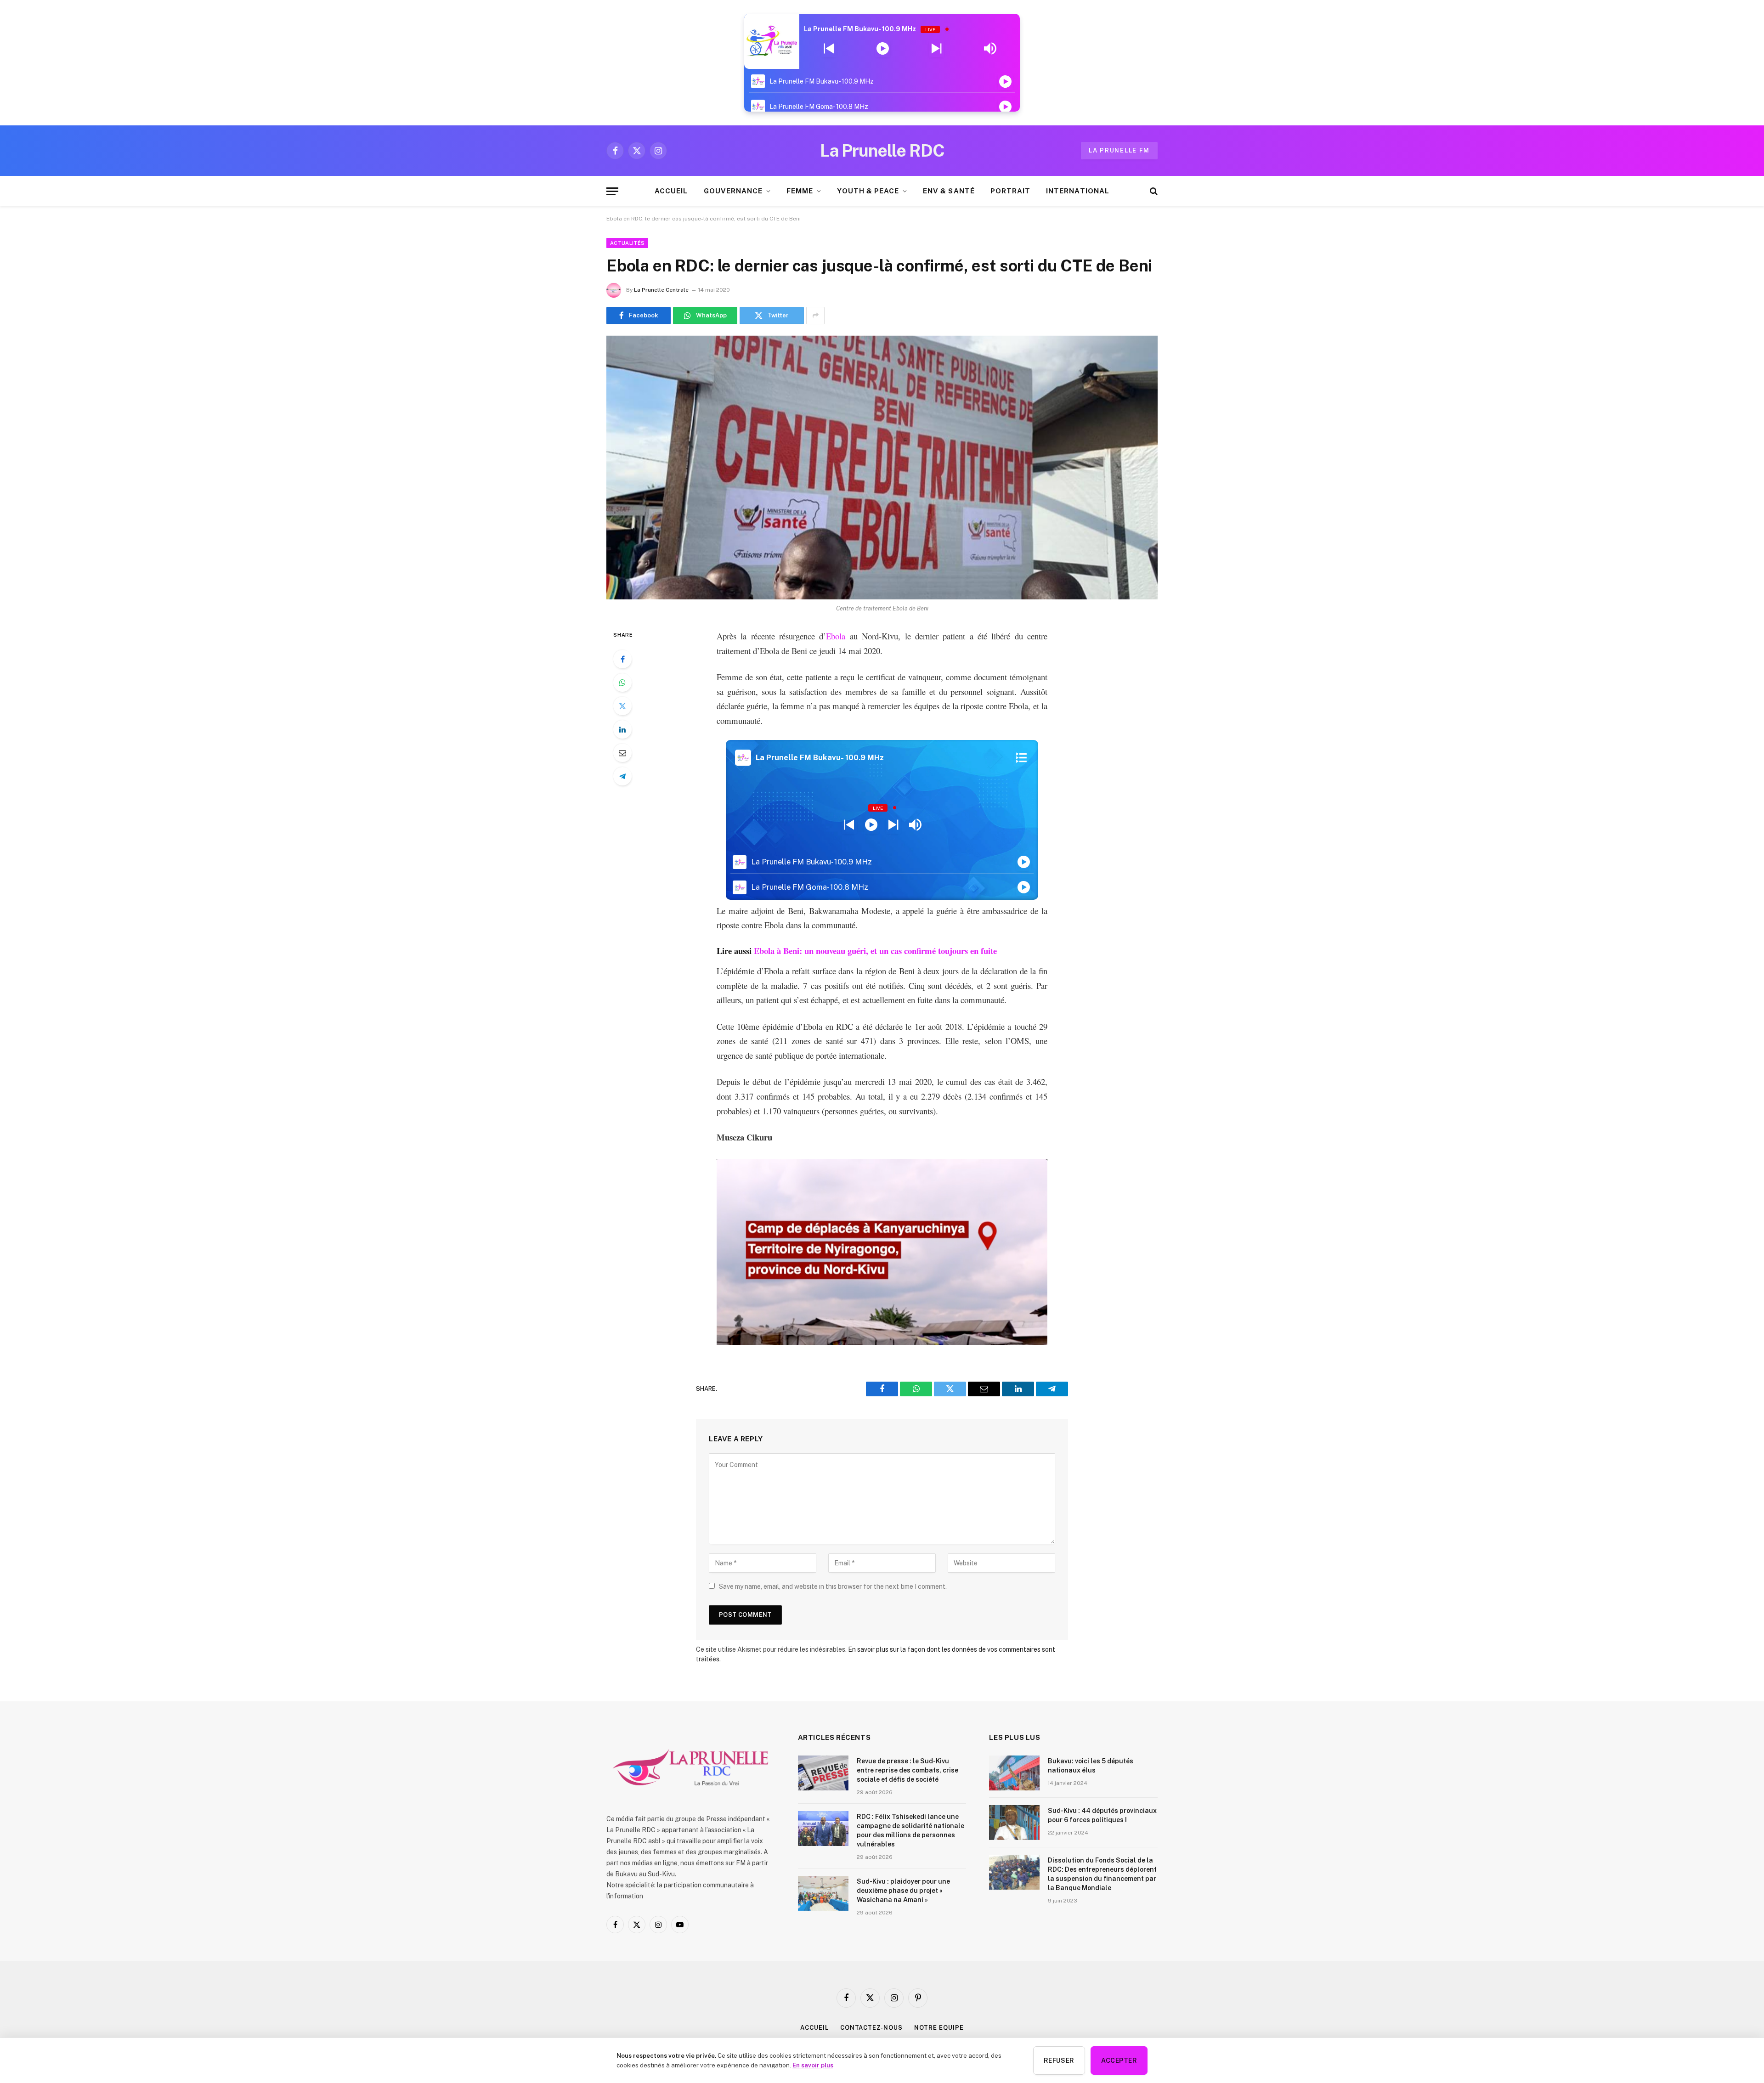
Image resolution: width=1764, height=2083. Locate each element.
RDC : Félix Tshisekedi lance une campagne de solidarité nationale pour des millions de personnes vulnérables (910, 1830)
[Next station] (829, 49)
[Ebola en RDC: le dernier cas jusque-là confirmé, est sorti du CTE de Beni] (882, 468)
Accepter (1119, 2060)
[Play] (883, 49)
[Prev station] (936, 49)
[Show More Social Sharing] (815, 316)
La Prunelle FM (1119, 150)
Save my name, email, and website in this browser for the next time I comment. (833, 1586)
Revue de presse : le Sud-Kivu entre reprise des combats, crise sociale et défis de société (907, 1770)
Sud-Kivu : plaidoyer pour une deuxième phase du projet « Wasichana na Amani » (903, 1891)
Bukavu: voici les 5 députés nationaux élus (1091, 1766)
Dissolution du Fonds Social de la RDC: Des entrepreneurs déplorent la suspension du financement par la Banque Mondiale (1102, 1874)
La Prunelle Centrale (661, 290)
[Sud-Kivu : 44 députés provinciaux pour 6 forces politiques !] (1014, 1823)
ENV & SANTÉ (949, 191)
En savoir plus (813, 2065)
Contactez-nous (871, 2028)
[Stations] (1021, 758)
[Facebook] (622, 659)
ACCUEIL (671, 191)
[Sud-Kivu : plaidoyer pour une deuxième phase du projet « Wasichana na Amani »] (823, 1893)
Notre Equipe (939, 2028)
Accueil (814, 2028)
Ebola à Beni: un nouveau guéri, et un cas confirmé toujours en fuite (875, 951)
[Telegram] (622, 776)
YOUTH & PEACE (868, 191)
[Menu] (612, 191)
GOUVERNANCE (733, 191)
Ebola (836, 636)
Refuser (1059, 2060)
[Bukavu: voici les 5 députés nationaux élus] (1014, 1773)
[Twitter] (622, 706)
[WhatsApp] (622, 683)
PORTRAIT (1010, 191)
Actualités (627, 243)
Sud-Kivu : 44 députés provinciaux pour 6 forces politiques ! (1102, 1815)
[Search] (1153, 191)
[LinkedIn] (622, 729)
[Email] (622, 753)
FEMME (800, 191)
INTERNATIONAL (1078, 191)
